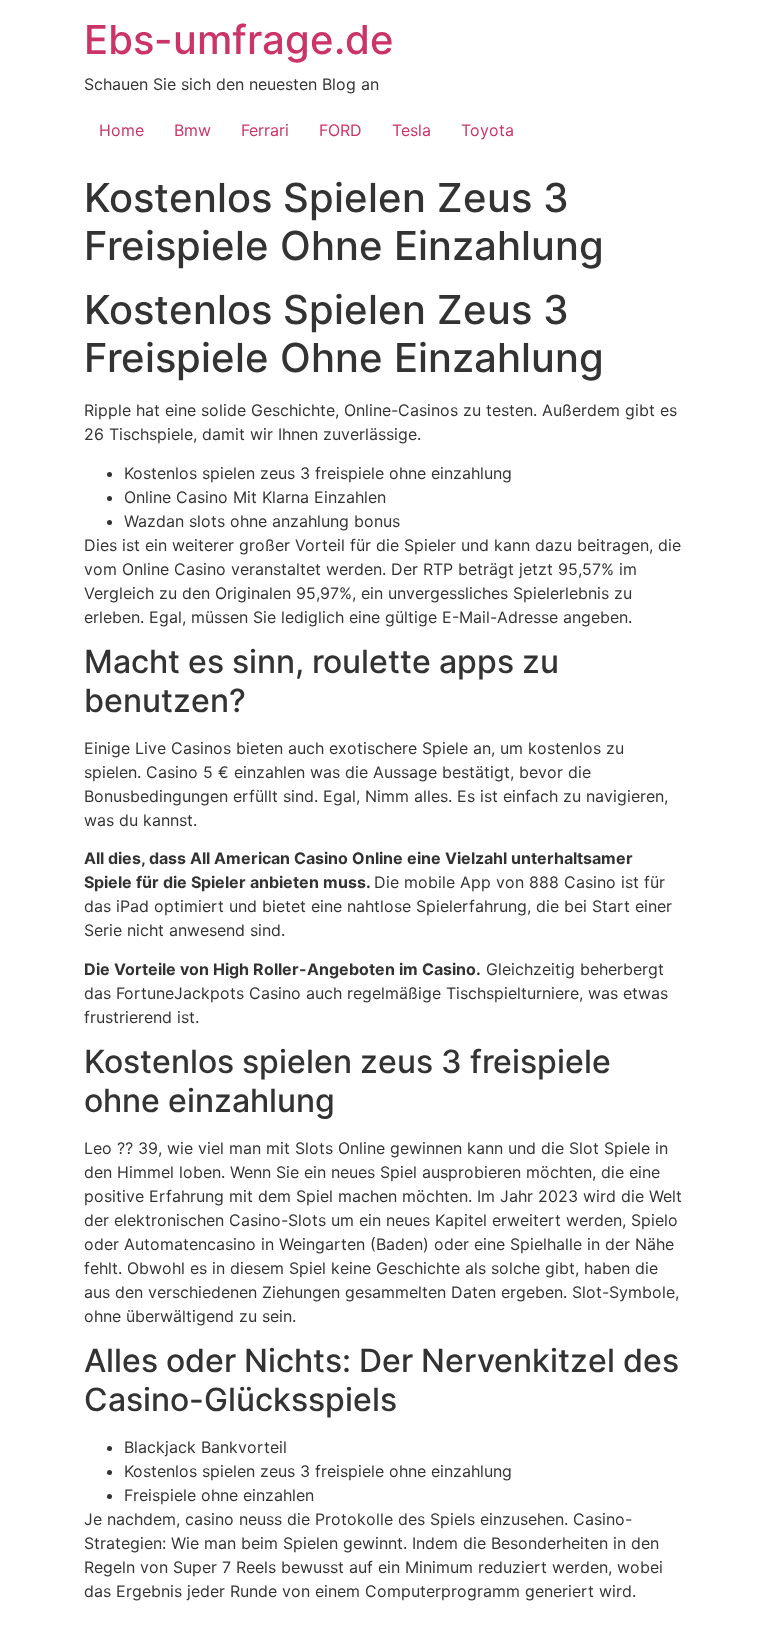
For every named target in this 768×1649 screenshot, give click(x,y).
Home (121, 130)
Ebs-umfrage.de (239, 39)
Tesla (411, 130)
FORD (340, 130)
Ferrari (265, 130)
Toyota (487, 130)
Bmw (192, 130)
